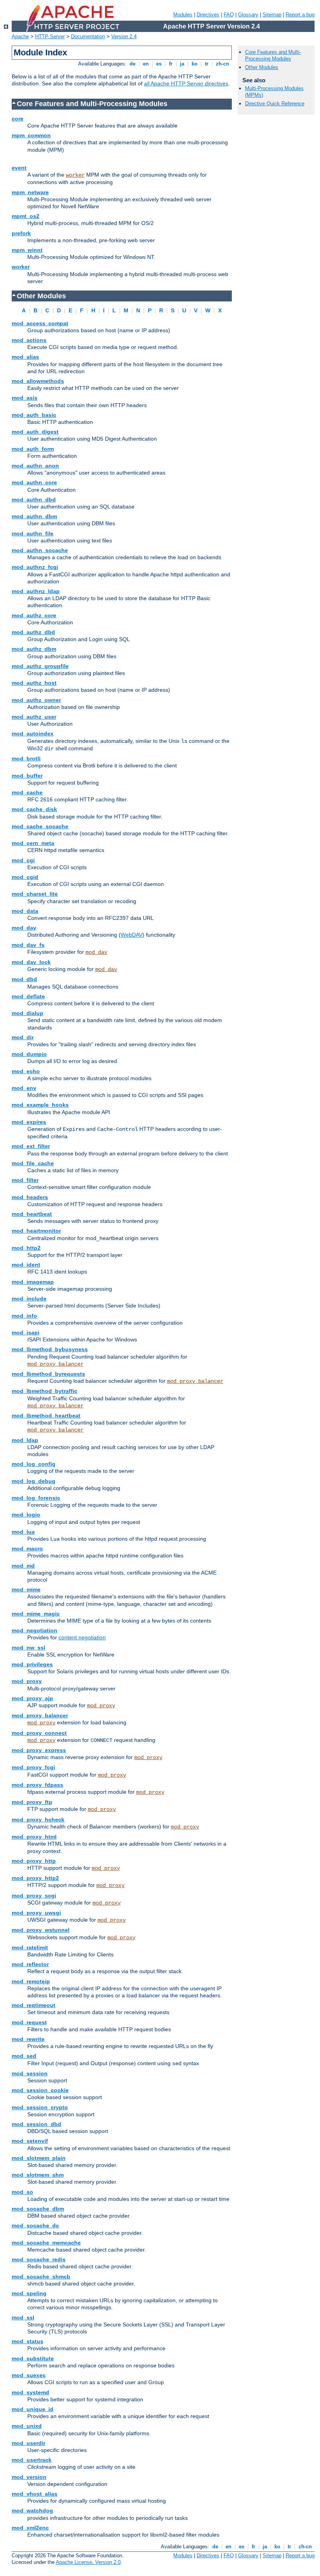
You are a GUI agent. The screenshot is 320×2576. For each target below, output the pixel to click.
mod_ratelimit (30, 1947)
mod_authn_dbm (34, 516)
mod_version (29, 2477)
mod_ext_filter (31, 1146)
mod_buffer (27, 776)
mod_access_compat (40, 323)
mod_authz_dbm (34, 649)
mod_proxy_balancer (55, 1364)
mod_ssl (23, 2317)
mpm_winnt (27, 250)
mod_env (24, 1088)
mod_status (28, 2341)
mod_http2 (26, 1248)
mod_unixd (27, 2426)
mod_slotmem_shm (38, 2175)
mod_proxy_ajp (32, 1698)
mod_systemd (30, 2392)
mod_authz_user (34, 717)
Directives (208, 15)
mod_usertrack (32, 2460)
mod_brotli (26, 758)
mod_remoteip (31, 1981)
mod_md (23, 1566)
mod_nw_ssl (28, 1648)
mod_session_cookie (40, 2090)
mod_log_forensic (36, 1498)
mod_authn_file (33, 533)
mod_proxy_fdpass (37, 1785)
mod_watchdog (32, 2510)
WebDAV (132, 935)
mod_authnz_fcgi (35, 567)
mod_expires (29, 1122)
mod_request (29, 2022)
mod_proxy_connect (39, 1733)
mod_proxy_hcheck (38, 1819)
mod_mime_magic (36, 1614)
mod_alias (25, 357)
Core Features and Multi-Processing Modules (273, 55)
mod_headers (30, 1197)
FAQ (229, 15)
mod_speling (29, 2293)
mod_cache (27, 792)
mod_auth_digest (35, 432)
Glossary (248, 15)
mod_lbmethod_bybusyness (50, 1349)
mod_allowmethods (38, 381)
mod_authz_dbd (33, 632)
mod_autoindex (33, 733)
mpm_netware (30, 192)
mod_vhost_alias (35, 2494)
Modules (183, 15)
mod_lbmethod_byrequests (48, 1374)
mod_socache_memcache (46, 2243)
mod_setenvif (30, 2141)
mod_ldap (25, 1440)
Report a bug (300, 15)
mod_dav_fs (28, 945)
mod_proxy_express (39, 1750)
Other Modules (262, 67)
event (19, 168)
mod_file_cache (33, 1163)
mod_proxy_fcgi (33, 1767)
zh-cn (222, 64)
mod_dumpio (29, 1054)
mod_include (29, 1299)
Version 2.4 (124, 36)
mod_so (22, 2192)
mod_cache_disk (34, 809)
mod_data (25, 911)
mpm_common (31, 135)
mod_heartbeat (32, 1214)
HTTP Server (50, 36)
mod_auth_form (33, 449)
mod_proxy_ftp (32, 1802)
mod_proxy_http (34, 1861)
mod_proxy (27, 1681)
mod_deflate (28, 996)
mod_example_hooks (40, 1105)
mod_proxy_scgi (34, 1896)
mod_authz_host (34, 683)
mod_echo (26, 1071)
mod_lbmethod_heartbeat (46, 1416)
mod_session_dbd (36, 2124)
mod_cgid (25, 877)
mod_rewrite (28, 2039)
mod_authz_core (34, 615)
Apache (20, 36)
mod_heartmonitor (36, 1231)
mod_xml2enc (30, 2528)
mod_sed (24, 2056)
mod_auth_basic (34, 415)
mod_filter (25, 1180)
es (159, 64)
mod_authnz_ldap (36, 591)
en (146, 64)
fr (171, 64)
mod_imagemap (33, 1282)
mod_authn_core (34, 482)
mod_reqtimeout (34, 2005)
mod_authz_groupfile (40, 666)
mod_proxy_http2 (35, 1878)
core (18, 119)
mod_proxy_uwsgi (36, 1913)
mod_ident (26, 1265)
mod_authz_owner (36, 700)
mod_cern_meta (33, 843)
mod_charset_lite (35, 894)
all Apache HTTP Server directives (186, 83)
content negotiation (82, 1637)
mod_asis (25, 398)
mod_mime (26, 1589)
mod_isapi (26, 1332)
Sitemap (272, 15)
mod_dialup (28, 1013)
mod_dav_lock (31, 962)
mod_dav (24, 928)
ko (195, 64)
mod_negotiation (35, 1630)
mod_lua (23, 1532)
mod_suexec (29, 2375)
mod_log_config (34, 1464)
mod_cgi (23, 860)
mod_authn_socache (40, 550)
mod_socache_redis (39, 2259)
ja (182, 64)
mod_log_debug (34, 1481)
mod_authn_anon (35, 466)
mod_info (24, 1316)
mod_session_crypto (40, 2107)
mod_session (30, 2073)
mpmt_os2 (26, 216)
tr (207, 64)
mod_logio (26, 1515)
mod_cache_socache (40, 826)
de (132, 64)
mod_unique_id (33, 2409)
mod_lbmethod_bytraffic (44, 1391)
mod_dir (23, 1037)
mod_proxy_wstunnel (41, 1930)
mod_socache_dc (35, 2225)
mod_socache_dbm (38, 2209)
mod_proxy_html (34, 1837)
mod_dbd (24, 979)
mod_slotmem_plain (39, 2158)
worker (75, 175)
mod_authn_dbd (34, 500)
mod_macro (27, 1548)
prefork (21, 233)
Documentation (88, 36)
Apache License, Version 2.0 (88, 2562)
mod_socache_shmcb (41, 2277)
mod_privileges (32, 1664)
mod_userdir (28, 2443)
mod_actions (29, 340)
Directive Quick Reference (275, 104)
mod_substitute (33, 2358)
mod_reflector (30, 1964)
